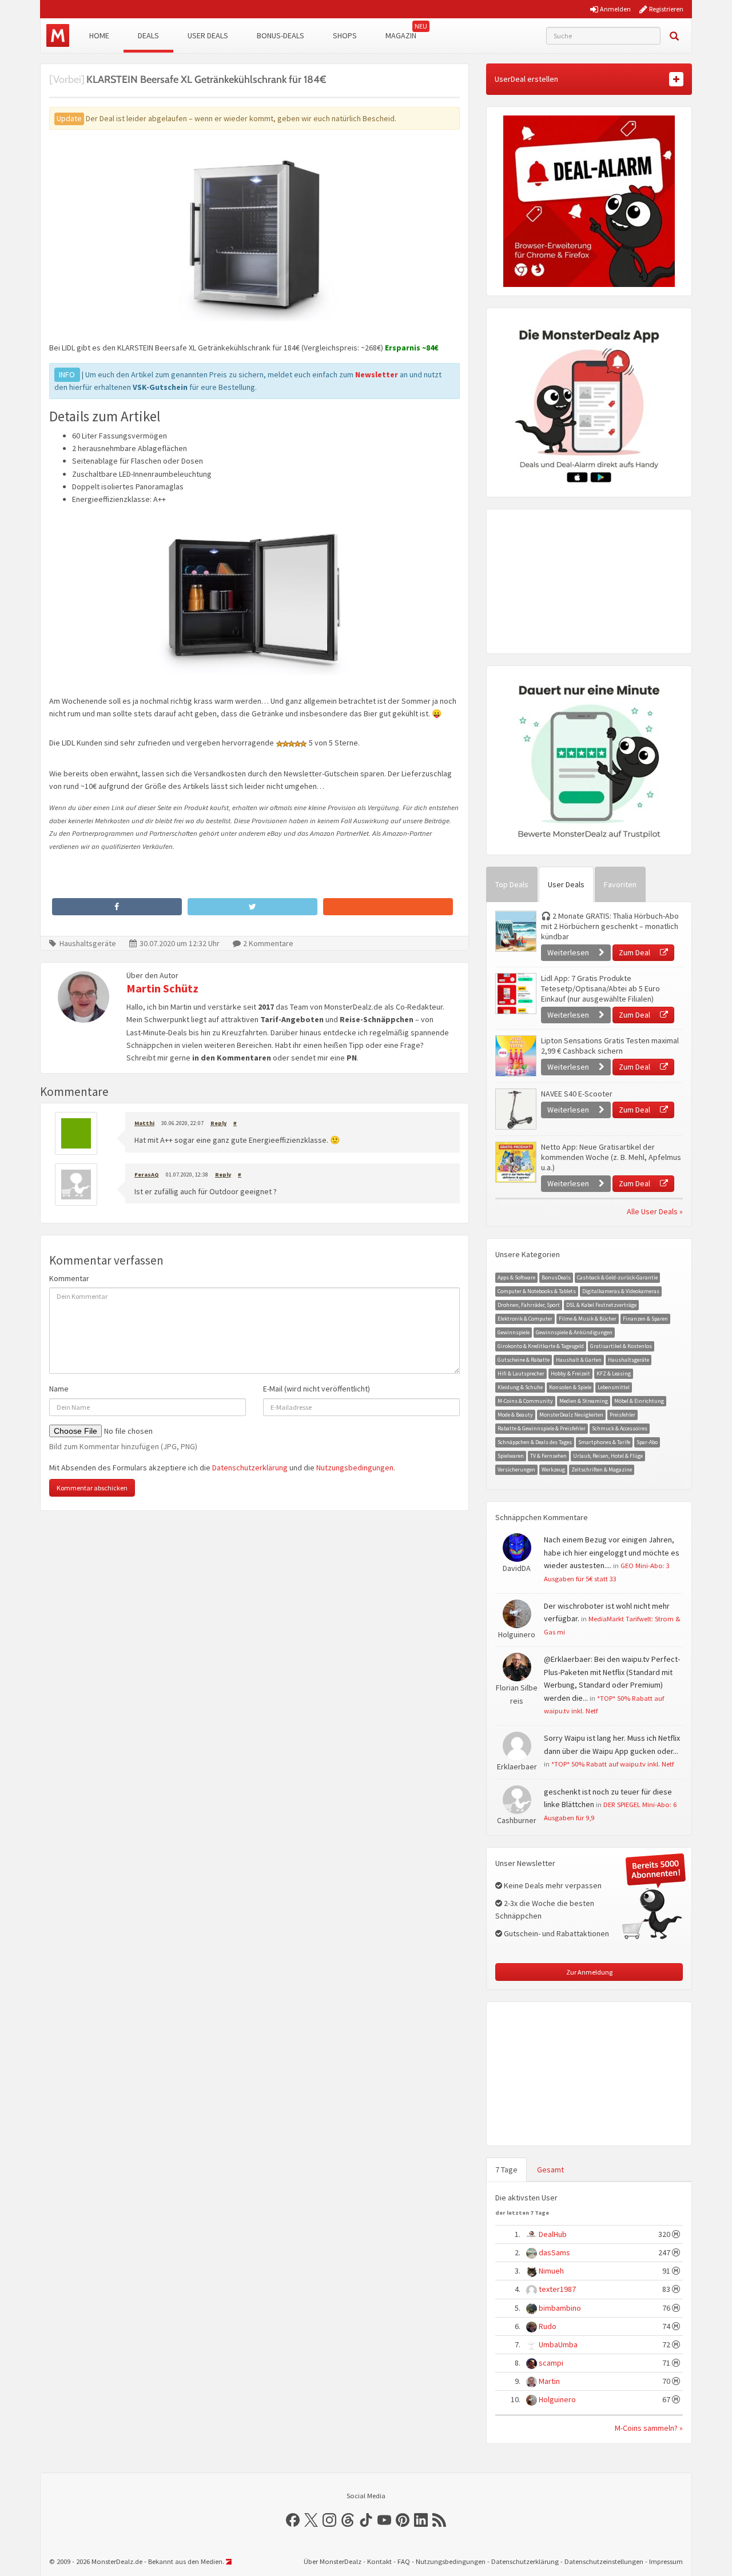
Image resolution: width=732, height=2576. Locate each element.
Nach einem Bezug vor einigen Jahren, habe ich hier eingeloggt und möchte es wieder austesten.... (612, 1552)
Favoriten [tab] (620, 884)
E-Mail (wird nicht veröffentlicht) (317, 1389)
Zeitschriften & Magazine (602, 1470)
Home (99, 35)
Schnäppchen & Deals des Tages (535, 1442)
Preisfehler (622, 1415)
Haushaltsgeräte (88, 943)
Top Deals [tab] (512, 884)
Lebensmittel (614, 1387)
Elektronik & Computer (525, 1319)
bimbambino (560, 2308)
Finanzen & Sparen (645, 1319)
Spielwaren (511, 1456)
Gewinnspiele (514, 1332)
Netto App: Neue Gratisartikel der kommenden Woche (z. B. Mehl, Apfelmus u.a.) (611, 1157)
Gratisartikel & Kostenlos (621, 1346)
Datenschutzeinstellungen (604, 2561)
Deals (148, 35)
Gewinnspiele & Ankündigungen (574, 1332)
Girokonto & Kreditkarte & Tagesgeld (541, 1346)
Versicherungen (516, 1470)
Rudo (548, 2326)
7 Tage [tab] (506, 2170)
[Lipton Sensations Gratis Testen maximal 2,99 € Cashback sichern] (515, 1056)
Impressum (666, 2561)
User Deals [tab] (566, 884)
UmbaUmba (558, 2344)
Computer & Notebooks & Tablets (537, 1291)
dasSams (554, 2252)
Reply (218, 1123)
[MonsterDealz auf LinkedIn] (421, 2520)
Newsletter (377, 374)
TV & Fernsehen (548, 1456)
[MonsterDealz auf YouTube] (384, 2520)
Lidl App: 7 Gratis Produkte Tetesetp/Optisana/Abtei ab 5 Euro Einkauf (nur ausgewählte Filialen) (600, 988)
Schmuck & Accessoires (620, 1428)
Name (59, 1389)
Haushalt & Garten (579, 1360)
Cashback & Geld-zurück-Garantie (617, 1277)
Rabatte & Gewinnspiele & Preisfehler (542, 1428)
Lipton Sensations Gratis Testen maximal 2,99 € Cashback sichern (610, 1046)
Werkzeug (553, 1470)
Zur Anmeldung (589, 1972)
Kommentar (69, 1278)
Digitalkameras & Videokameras (621, 1291)
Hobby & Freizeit (570, 1373)
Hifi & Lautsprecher (521, 1373)
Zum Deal (635, 952)
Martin (549, 2381)
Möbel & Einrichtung (639, 1401)
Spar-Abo (647, 1442)
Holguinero (557, 2399)
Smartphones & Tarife (604, 1442)
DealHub (553, 2234)
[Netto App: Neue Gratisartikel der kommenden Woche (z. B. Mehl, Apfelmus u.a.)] (515, 1162)
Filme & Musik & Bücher (588, 1319)
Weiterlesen (569, 952)
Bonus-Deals (281, 35)
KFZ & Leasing (614, 1373)
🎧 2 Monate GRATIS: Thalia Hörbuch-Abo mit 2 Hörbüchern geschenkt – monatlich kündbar (610, 926)
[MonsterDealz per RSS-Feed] (439, 2520)
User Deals (208, 35)
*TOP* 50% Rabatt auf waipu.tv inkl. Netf (612, 1764)
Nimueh (551, 2271)
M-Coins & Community (525, 1401)
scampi (551, 2363)
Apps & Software (516, 1277)
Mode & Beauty (515, 1415)
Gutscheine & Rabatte (524, 1360)
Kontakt (379, 2561)
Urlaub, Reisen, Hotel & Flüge (608, 1456)
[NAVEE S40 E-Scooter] (515, 1109)
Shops (345, 35)
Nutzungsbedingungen (355, 1468)
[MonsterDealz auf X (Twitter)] (311, 2520)
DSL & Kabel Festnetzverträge (601, 1305)
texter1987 (557, 2289)
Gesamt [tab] (550, 2170)
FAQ (404, 2561)
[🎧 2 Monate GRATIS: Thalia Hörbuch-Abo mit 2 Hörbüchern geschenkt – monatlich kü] (515, 931)
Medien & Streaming (584, 1401)
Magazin (401, 35)
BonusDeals (556, 1277)
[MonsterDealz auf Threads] (348, 2520)
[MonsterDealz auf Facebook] (293, 2520)
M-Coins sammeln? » (649, 2428)
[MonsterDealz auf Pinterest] (403, 2520)
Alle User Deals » (655, 1211)
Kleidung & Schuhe (520, 1387)
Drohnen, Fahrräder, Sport (529, 1305)
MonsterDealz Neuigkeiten (571, 1415)
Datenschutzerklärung (250, 1468)
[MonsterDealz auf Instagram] (329, 2520)
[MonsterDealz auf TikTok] (366, 2520)
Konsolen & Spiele (570, 1387)
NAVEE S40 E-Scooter (577, 1094)
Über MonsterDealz (333, 2561)
